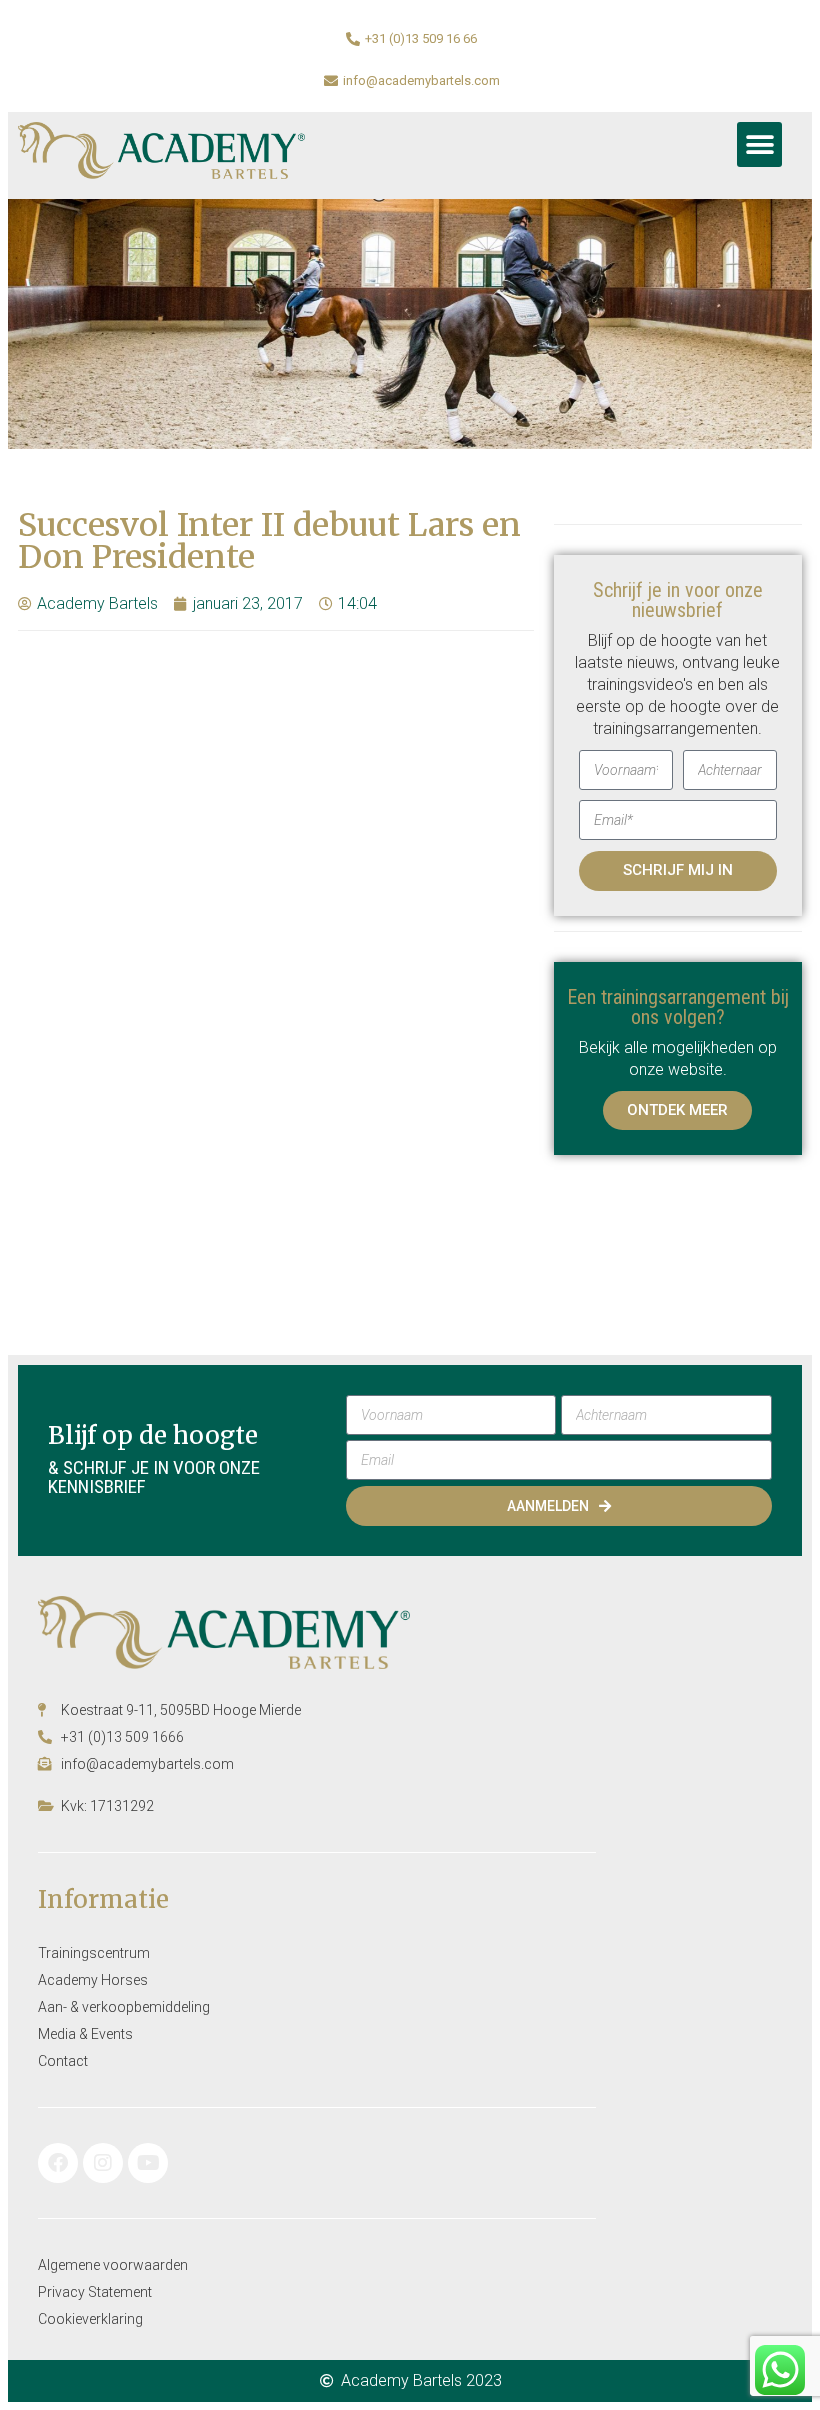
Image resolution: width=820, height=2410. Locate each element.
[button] (759, 144)
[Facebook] (58, 2163)
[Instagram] (103, 2163)
